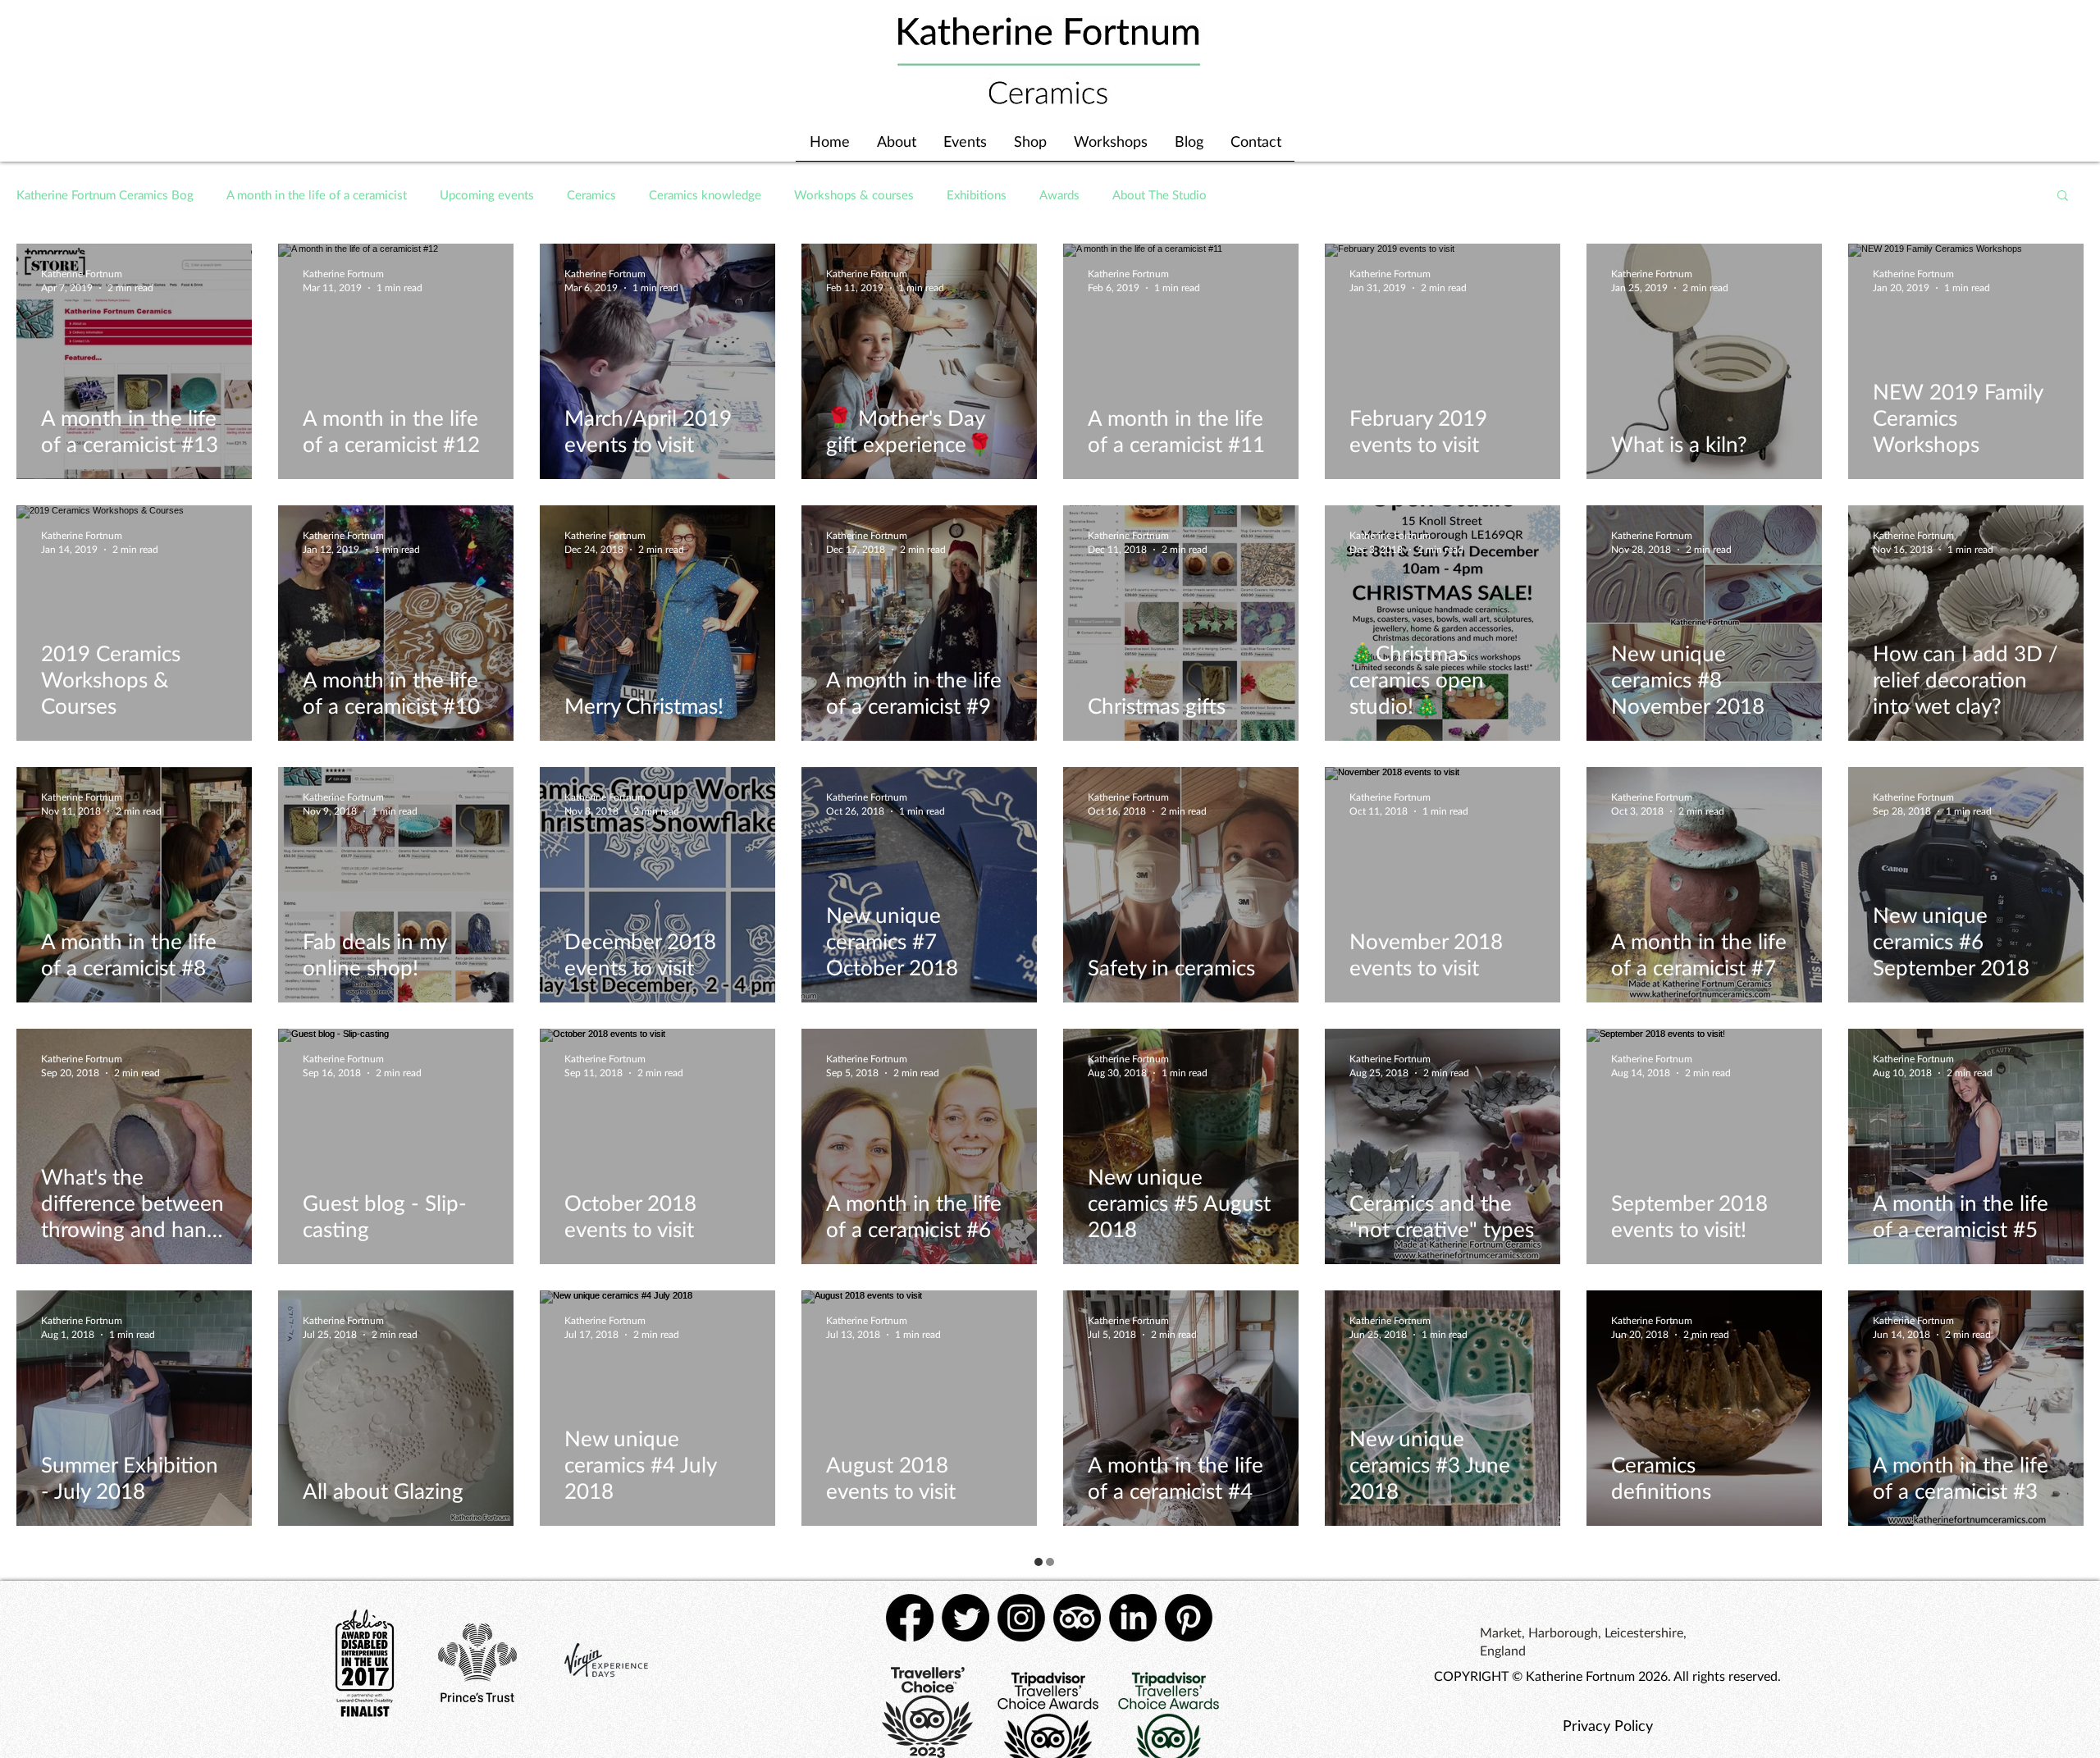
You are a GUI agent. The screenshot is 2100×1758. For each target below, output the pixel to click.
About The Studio (1160, 194)
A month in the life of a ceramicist (317, 194)
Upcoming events (487, 194)
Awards (1059, 194)
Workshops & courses (854, 194)
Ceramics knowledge (705, 194)
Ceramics (591, 194)
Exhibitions (977, 194)
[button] (2063, 196)
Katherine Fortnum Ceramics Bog (105, 194)
